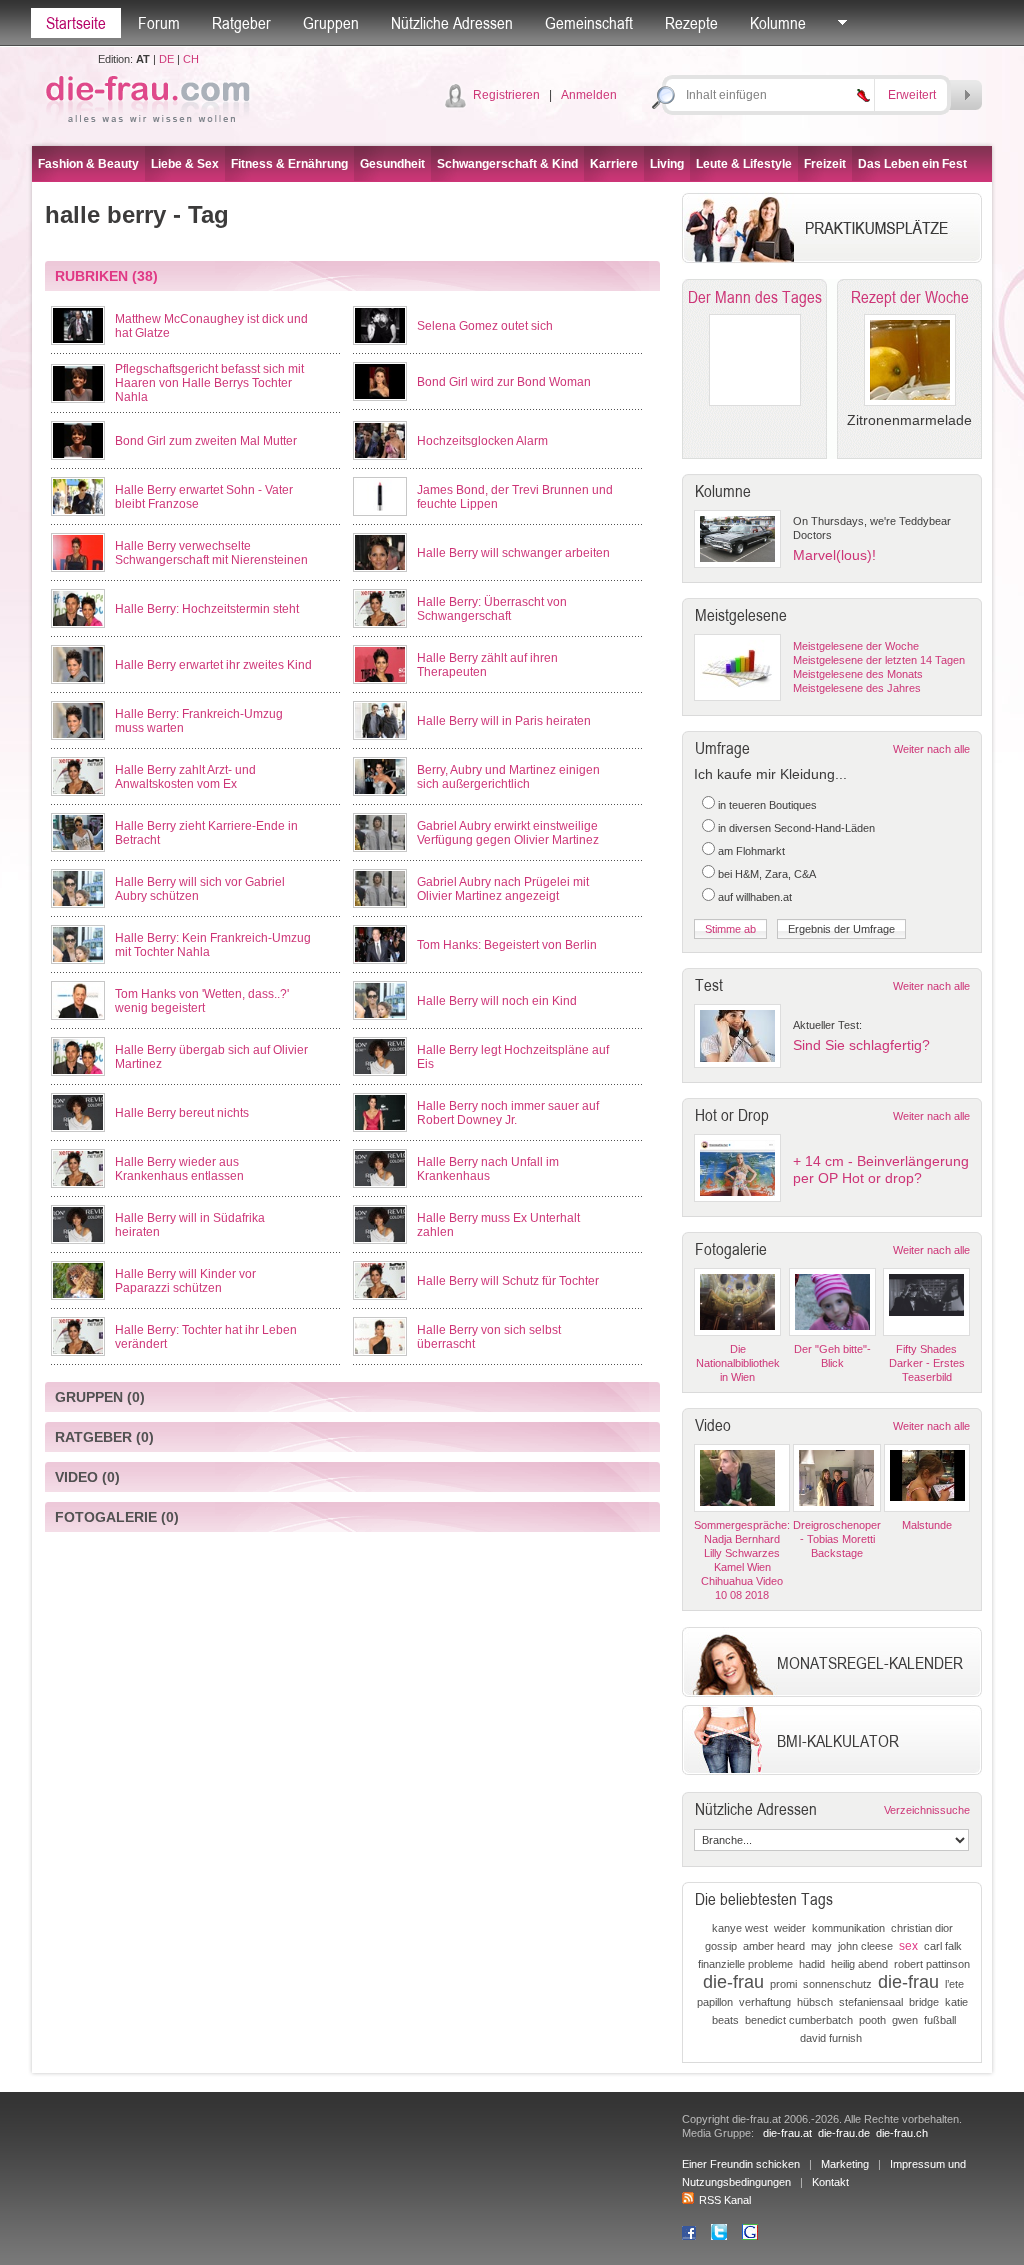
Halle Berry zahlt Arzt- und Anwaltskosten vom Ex (185, 777)
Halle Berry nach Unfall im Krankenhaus (488, 1169)
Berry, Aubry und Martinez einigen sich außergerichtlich (508, 777)
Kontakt (830, 2182)
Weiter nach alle (931, 749)
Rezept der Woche (910, 297)
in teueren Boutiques (767, 805)
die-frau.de (844, 2133)
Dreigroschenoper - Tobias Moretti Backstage (837, 1539)
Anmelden (589, 95)
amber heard (774, 1946)
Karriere (614, 164)
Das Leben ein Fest (912, 164)
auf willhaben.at (755, 897)
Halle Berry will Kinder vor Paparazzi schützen (185, 1281)
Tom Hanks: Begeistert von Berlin (507, 945)
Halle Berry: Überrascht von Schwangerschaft (492, 609)
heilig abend (859, 1964)
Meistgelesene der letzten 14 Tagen (879, 660)
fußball (940, 2020)
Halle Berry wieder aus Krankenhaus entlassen (179, 1169)
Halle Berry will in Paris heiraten (504, 721)
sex (908, 1946)
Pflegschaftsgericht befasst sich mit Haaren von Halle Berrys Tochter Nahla (209, 383)
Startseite (76, 23)
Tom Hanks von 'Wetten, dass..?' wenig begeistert (202, 1001)
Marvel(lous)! (834, 555)
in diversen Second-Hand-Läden (796, 828)
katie (956, 2002)
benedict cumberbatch (799, 2020)
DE (166, 59)
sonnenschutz (837, 1984)
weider (790, 1928)
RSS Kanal (725, 2200)
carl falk (943, 1946)
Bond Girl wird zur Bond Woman (504, 382)
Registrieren (506, 95)
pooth (872, 2020)
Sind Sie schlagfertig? (861, 1045)
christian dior (922, 1928)
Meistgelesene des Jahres (857, 688)
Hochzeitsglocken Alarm (482, 441)
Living (667, 164)
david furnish (831, 2038)
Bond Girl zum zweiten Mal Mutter (206, 441)
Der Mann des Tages (755, 297)
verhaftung (765, 2002)
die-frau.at (787, 2133)
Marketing (845, 2164)
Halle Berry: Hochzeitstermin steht (207, 609)
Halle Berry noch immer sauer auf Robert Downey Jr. (508, 1113)
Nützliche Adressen (452, 23)
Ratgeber (241, 23)
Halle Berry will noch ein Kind (497, 1001)
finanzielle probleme (745, 1964)
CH (191, 59)
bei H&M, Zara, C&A (767, 874)
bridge (924, 2002)
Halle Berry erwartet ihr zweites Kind (213, 665)
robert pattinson (932, 1964)
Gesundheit (392, 164)
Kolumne (778, 23)
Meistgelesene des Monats (858, 674)
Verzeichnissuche (927, 1810)
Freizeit (825, 164)
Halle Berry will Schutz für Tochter (508, 1281)
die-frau (733, 1982)
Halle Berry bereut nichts (182, 1113)
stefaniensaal (871, 2002)
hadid (812, 1964)
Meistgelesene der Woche (856, 646)
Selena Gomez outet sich (485, 326)
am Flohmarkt (751, 851)
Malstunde (927, 1525)
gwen (905, 2020)
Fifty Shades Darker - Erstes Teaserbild (927, 1363)
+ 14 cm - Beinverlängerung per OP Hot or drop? (881, 1169)
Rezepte (691, 23)
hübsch (815, 2002)
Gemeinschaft (589, 23)
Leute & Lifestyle (744, 164)
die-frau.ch (902, 2133)
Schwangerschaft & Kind (507, 164)
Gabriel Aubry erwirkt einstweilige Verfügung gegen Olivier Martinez (508, 833)
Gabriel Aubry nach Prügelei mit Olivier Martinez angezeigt (503, 889)
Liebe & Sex (185, 164)
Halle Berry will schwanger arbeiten (513, 553)
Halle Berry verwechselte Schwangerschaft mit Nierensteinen (211, 553)
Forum (159, 23)
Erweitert (912, 95)
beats (725, 2020)
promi (783, 1984)
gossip (721, 1946)
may (821, 1946)
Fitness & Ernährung (289, 164)
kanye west (740, 1928)
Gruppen (331, 23)
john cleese (865, 1946)
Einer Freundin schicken (741, 2164)
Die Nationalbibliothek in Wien (738, 1363)
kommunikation (848, 1928)
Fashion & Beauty (88, 164)
